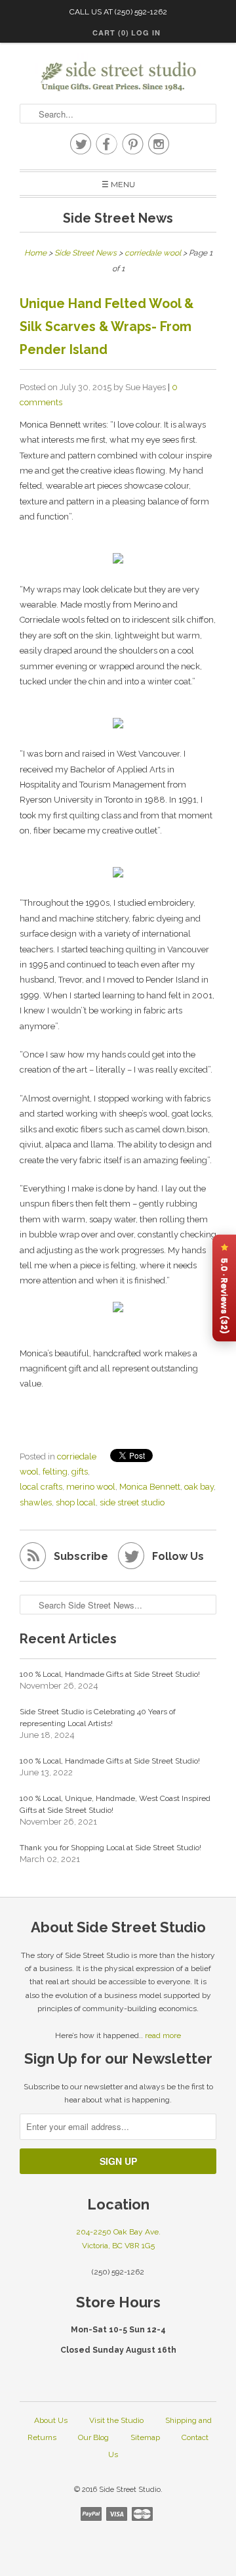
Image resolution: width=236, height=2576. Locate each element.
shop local (76, 1502)
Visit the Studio (116, 2420)
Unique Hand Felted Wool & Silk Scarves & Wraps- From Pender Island (107, 327)
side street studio (132, 1502)
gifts (80, 1472)
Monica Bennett (150, 1487)
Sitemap (145, 2437)
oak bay (199, 1487)
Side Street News (118, 218)
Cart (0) (111, 33)
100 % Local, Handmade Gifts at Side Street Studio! (110, 1674)
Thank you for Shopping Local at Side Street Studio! (110, 1848)
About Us (51, 2420)
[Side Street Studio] (118, 77)
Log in (146, 33)
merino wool (91, 1487)
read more (163, 2035)
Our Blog (93, 2437)
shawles (36, 1502)
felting (55, 1472)
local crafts (41, 1487)
